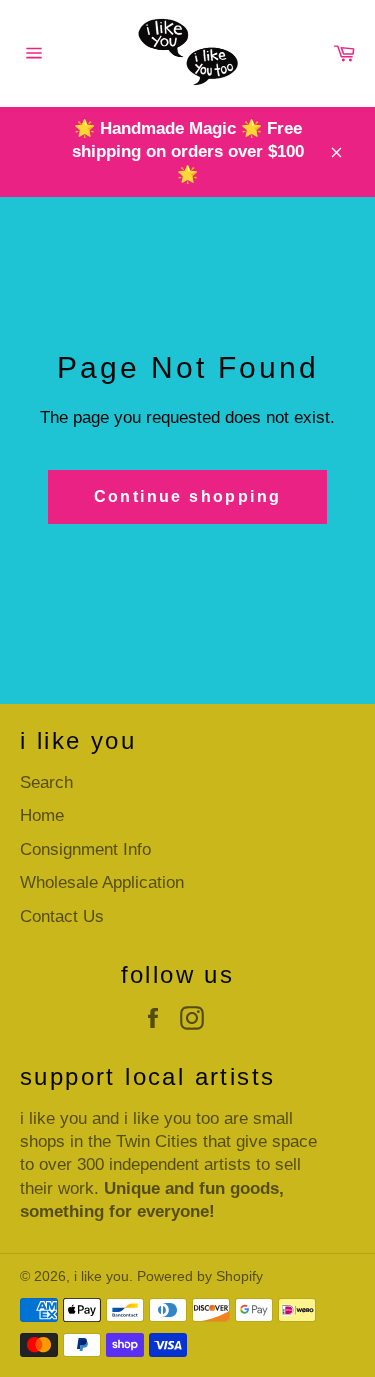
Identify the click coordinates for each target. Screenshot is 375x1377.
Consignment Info (85, 849)
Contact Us (62, 916)
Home (42, 815)
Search (46, 782)
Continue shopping (188, 496)
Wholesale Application (102, 882)
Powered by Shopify (200, 1276)
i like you (101, 1276)
